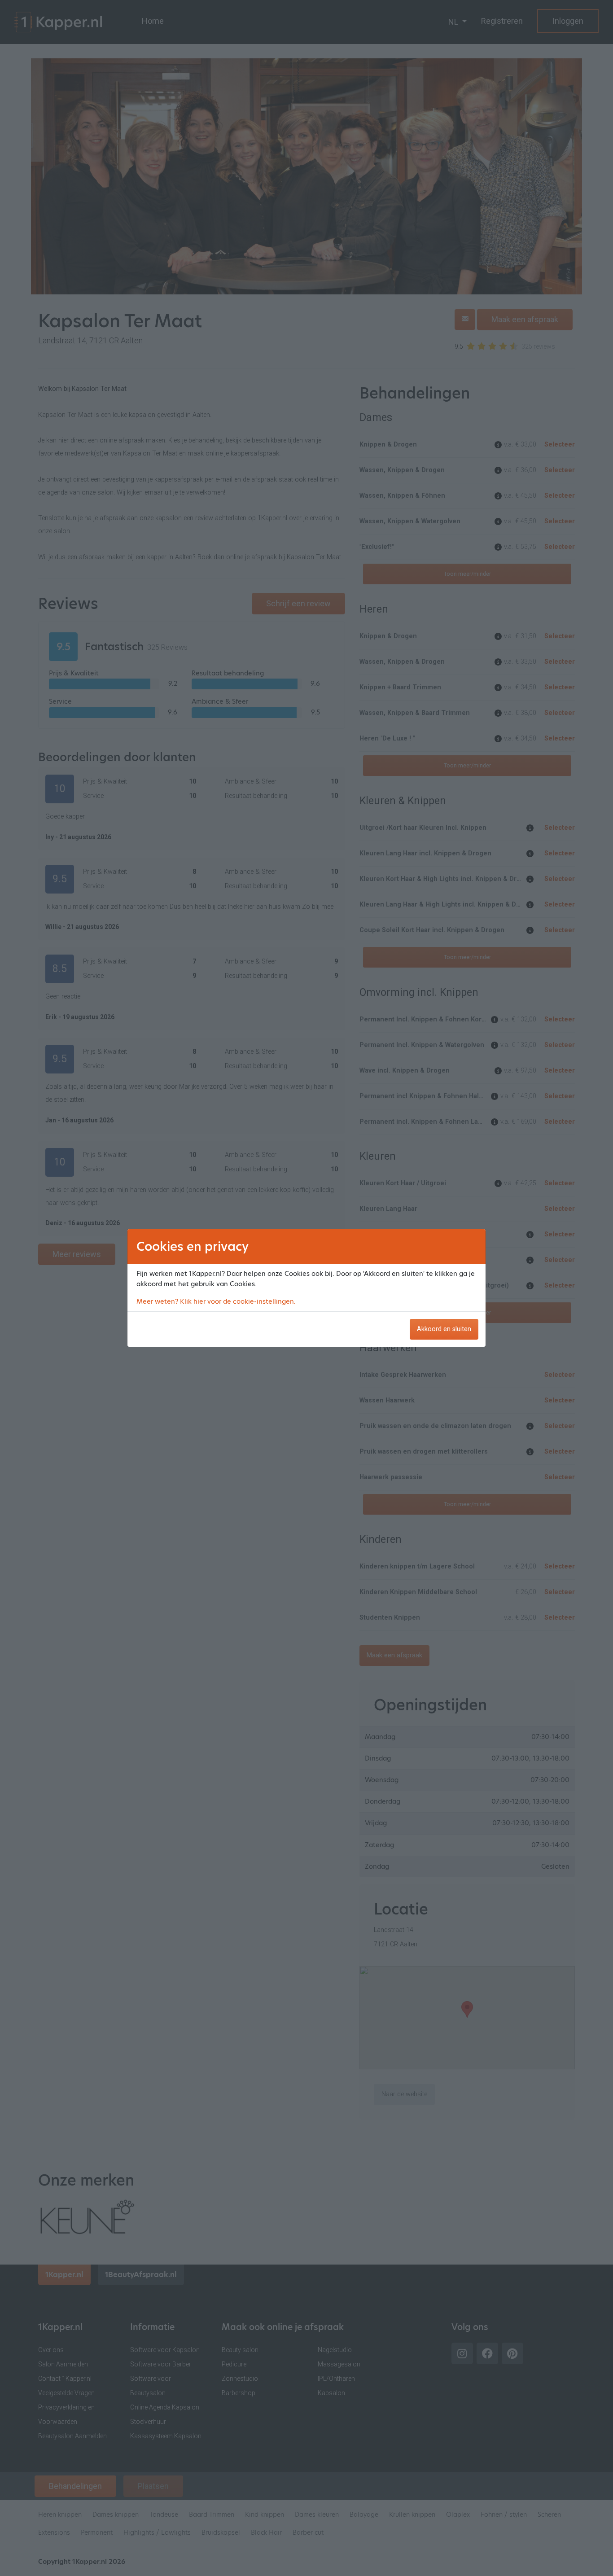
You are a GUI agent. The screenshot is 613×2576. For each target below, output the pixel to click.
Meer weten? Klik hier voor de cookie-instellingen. (216, 1301)
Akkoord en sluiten (444, 1329)
